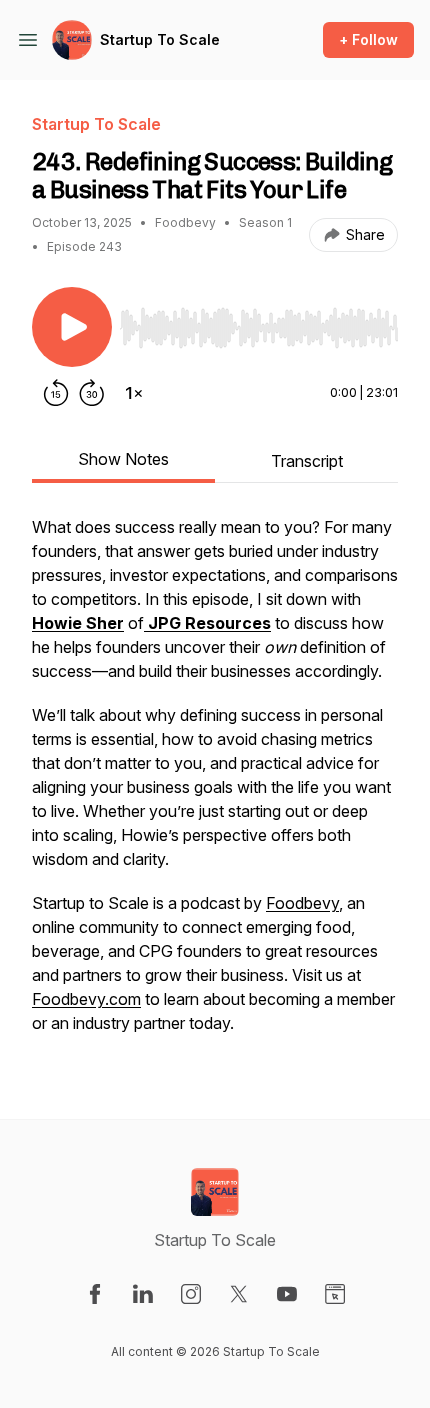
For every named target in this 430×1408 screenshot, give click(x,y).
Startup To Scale (160, 39)
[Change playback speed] (134, 393)
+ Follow (368, 39)
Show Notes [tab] (123, 459)
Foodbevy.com (86, 999)
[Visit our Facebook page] (95, 1294)
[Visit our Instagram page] (191, 1294)
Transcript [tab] (307, 461)
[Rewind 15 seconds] (56, 393)
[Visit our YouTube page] (287, 1294)
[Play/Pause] (72, 327)
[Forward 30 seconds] (92, 393)
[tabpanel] (215, 785)
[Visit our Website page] (335, 1294)
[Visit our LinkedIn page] (143, 1294)
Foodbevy (302, 903)
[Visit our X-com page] (239, 1294)
